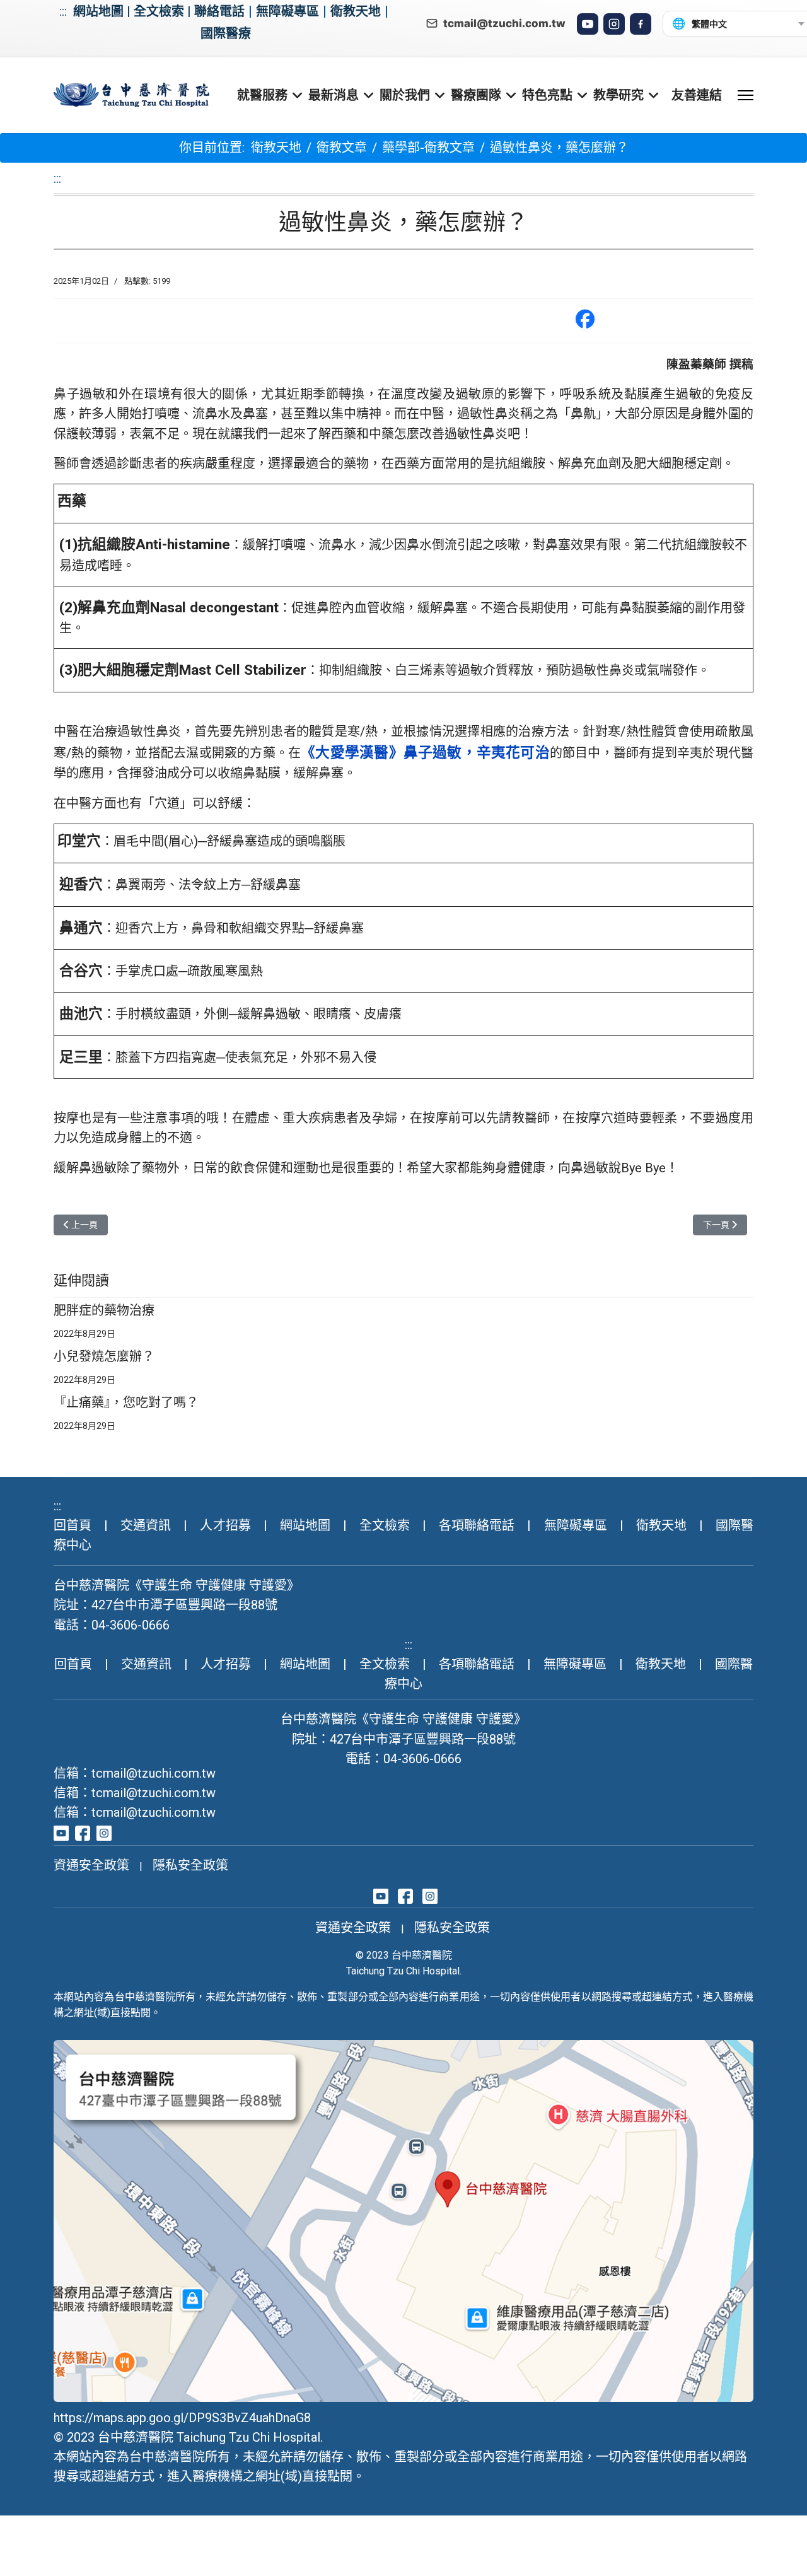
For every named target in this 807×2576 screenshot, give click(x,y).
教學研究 (618, 95)
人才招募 (225, 1525)
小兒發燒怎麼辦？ (104, 1356)
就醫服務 (262, 95)
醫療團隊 (476, 95)
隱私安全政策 (190, 1865)
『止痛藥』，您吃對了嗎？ (126, 1402)
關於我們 (405, 95)
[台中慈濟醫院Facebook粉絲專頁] (83, 1832)
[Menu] (746, 95)
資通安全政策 (91, 1865)
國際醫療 (226, 33)
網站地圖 (98, 11)
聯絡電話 (219, 11)
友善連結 (697, 95)
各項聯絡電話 (477, 1525)
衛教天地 (356, 11)
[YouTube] (588, 24)
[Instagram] (614, 24)
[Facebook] (641, 24)
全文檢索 (159, 11)
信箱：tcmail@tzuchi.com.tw (135, 1773)
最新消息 (334, 95)
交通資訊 (146, 1525)
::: (63, 11)
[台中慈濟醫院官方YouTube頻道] (61, 1832)
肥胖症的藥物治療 (104, 1310)
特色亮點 (547, 95)
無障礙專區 (287, 11)
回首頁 (73, 1525)
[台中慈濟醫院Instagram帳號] (104, 1832)
